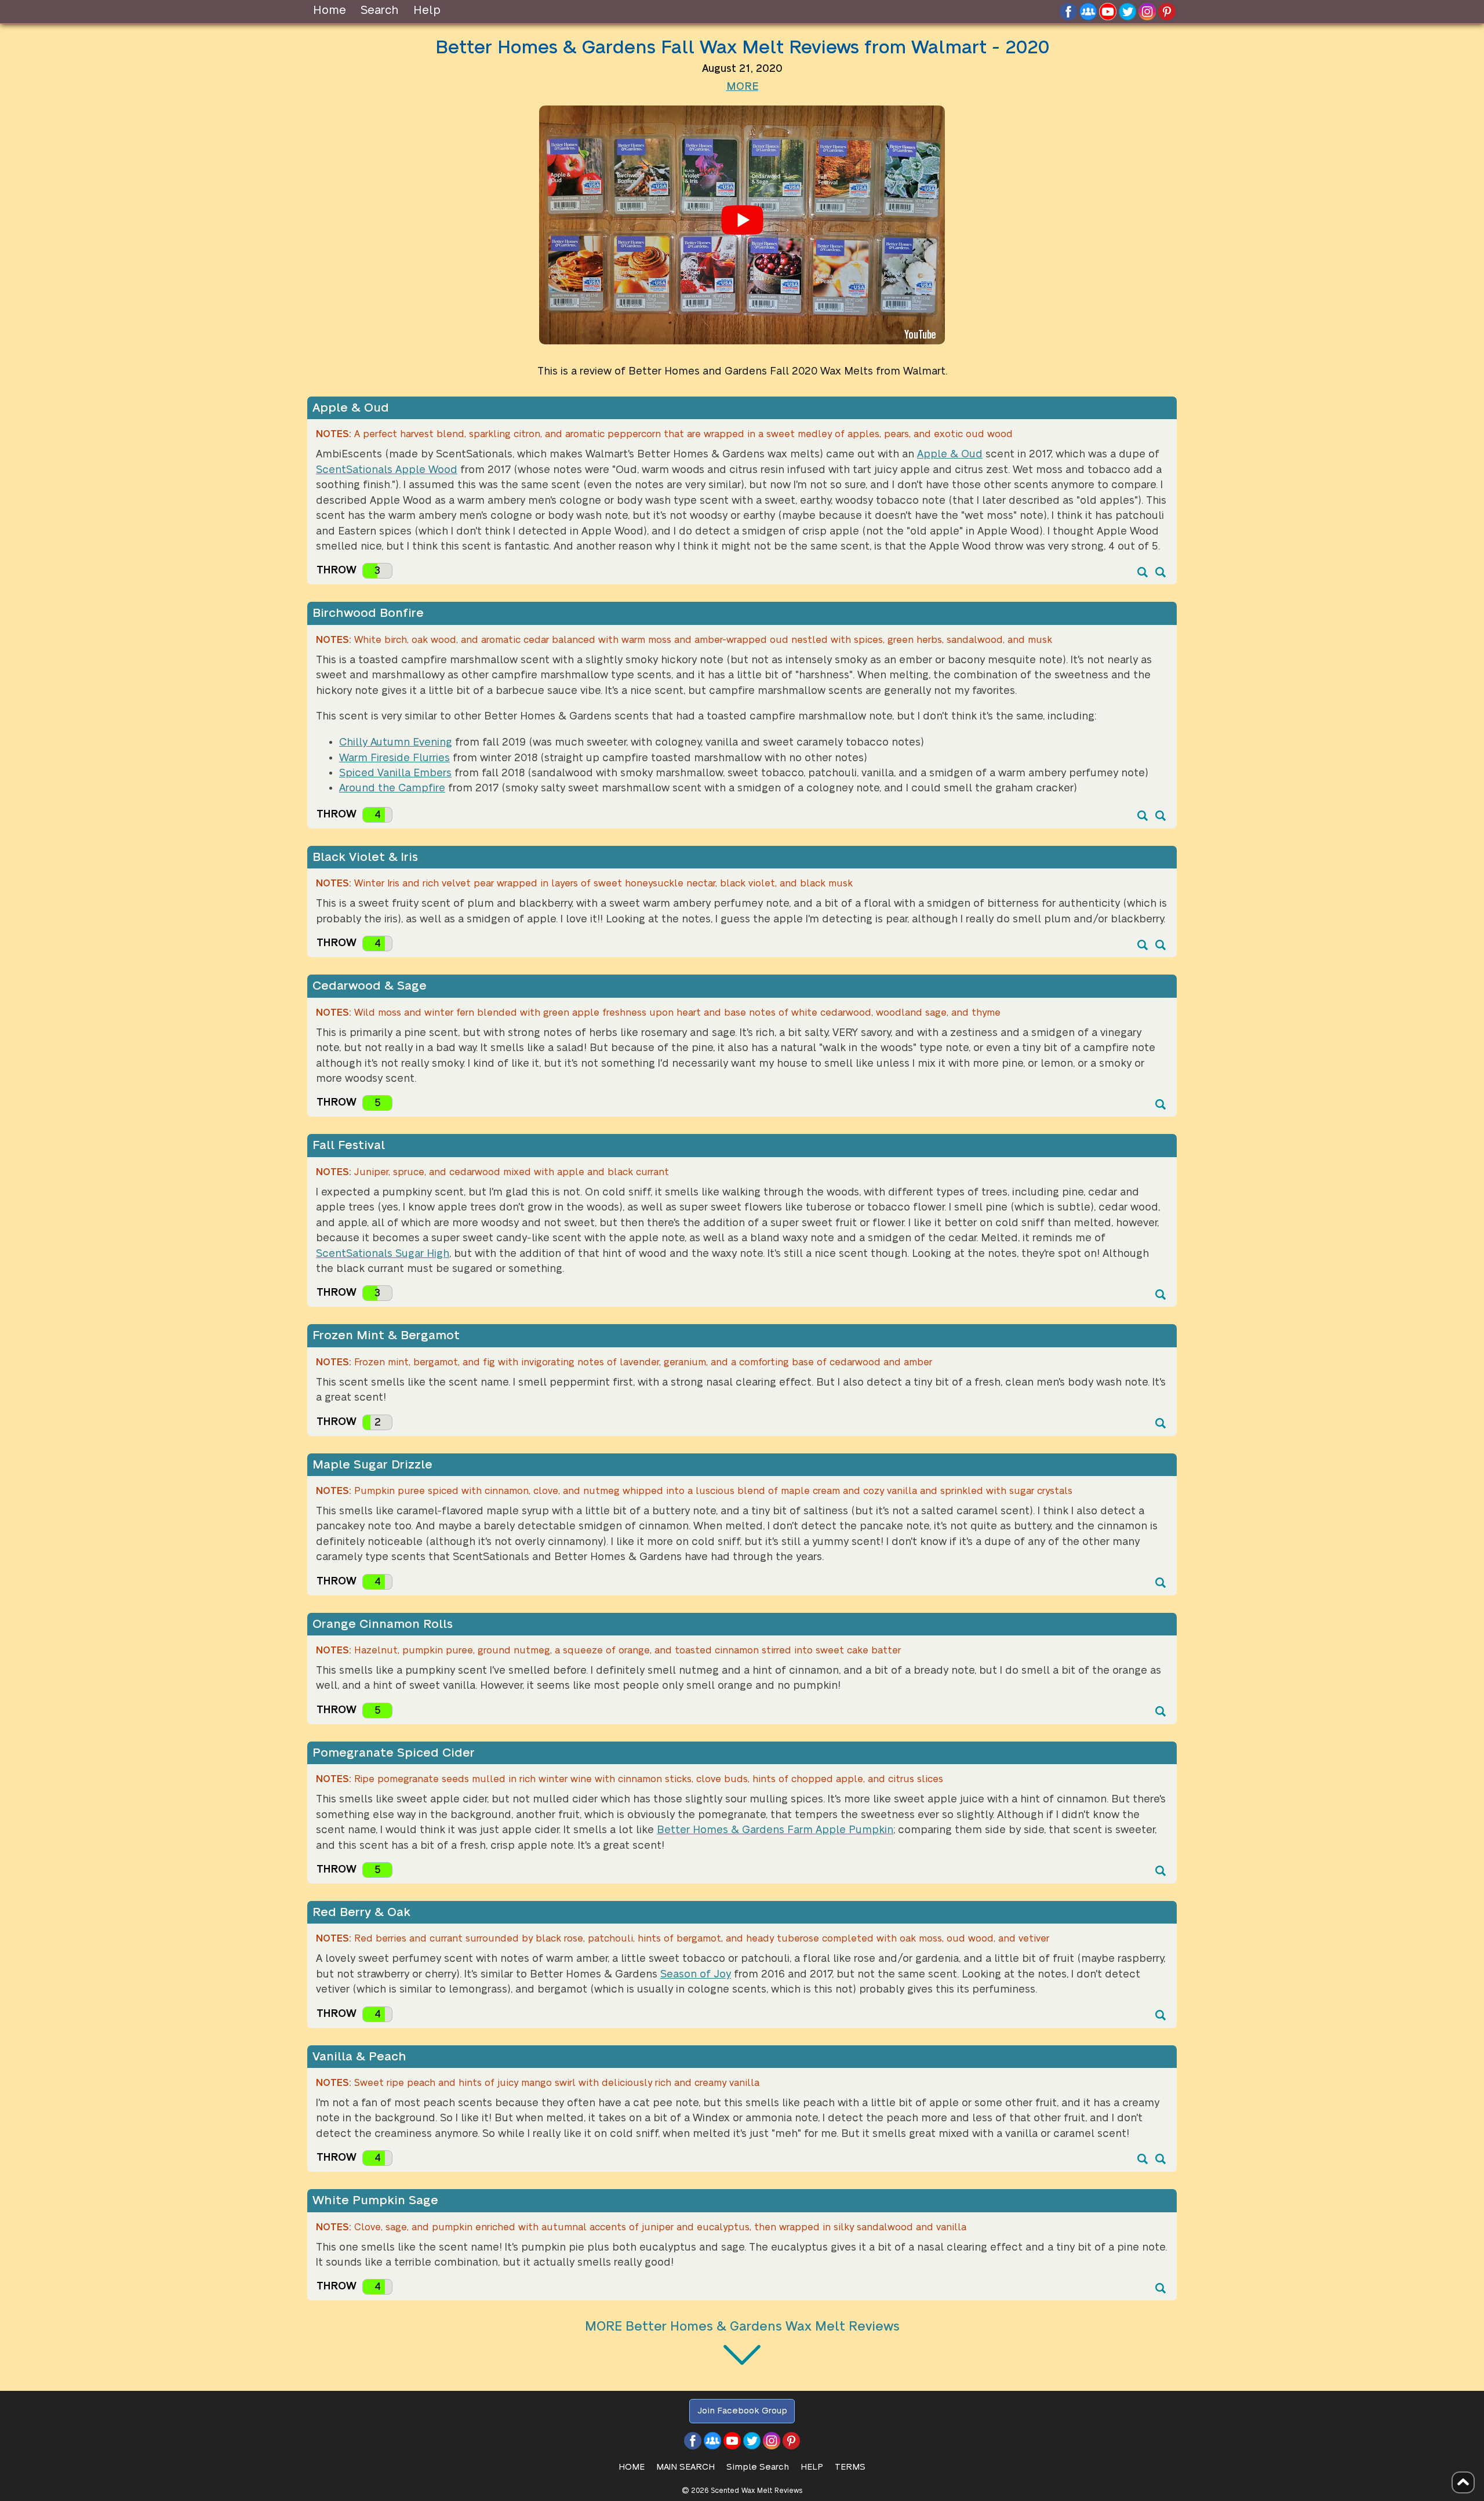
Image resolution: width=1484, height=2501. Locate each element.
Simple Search (758, 2467)
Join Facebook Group (742, 2411)
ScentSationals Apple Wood (387, 470)
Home (330, 10)
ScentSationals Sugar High (383, 1254)
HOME (632, 2467)
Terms (850, 2467)
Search (380, 10)
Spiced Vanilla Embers (395, 773)
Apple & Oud (950, 454)
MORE (742, 87)
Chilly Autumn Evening (396, 742)
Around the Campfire (392, 788)
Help (427, 10)
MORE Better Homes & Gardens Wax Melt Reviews (742, 2326)
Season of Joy (696, 1974)
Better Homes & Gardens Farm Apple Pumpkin (775, 1830)
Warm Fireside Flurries (394, 758)
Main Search (685, 2467)
